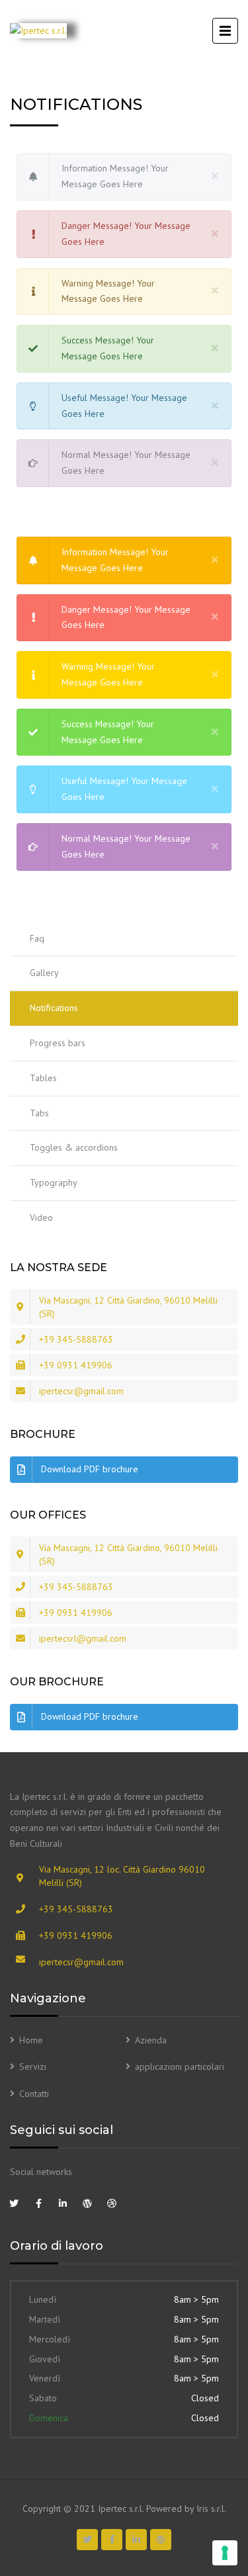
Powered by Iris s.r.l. (186, 2509)
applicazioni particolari (180, 2066)
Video (41, 1218)
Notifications (54, 1008)
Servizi (33, 2066)
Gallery (44, 973)
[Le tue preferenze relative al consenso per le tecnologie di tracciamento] (225, 2553)
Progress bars (58, 1043)
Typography (54, 1182)
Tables (43, 1078)
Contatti (34, 2094)
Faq (37, 938)
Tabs (39, 1113)
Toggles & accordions (74, 1147)
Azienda (151, 2040)
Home (31, 2040)
